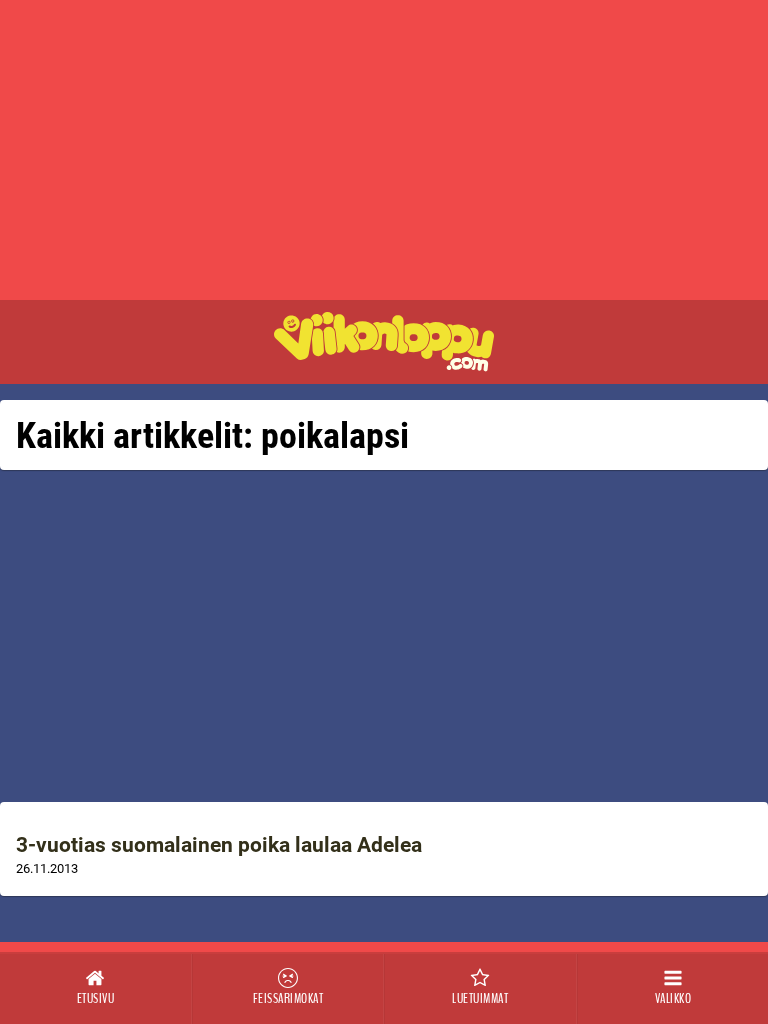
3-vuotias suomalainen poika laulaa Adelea (219, 845)
